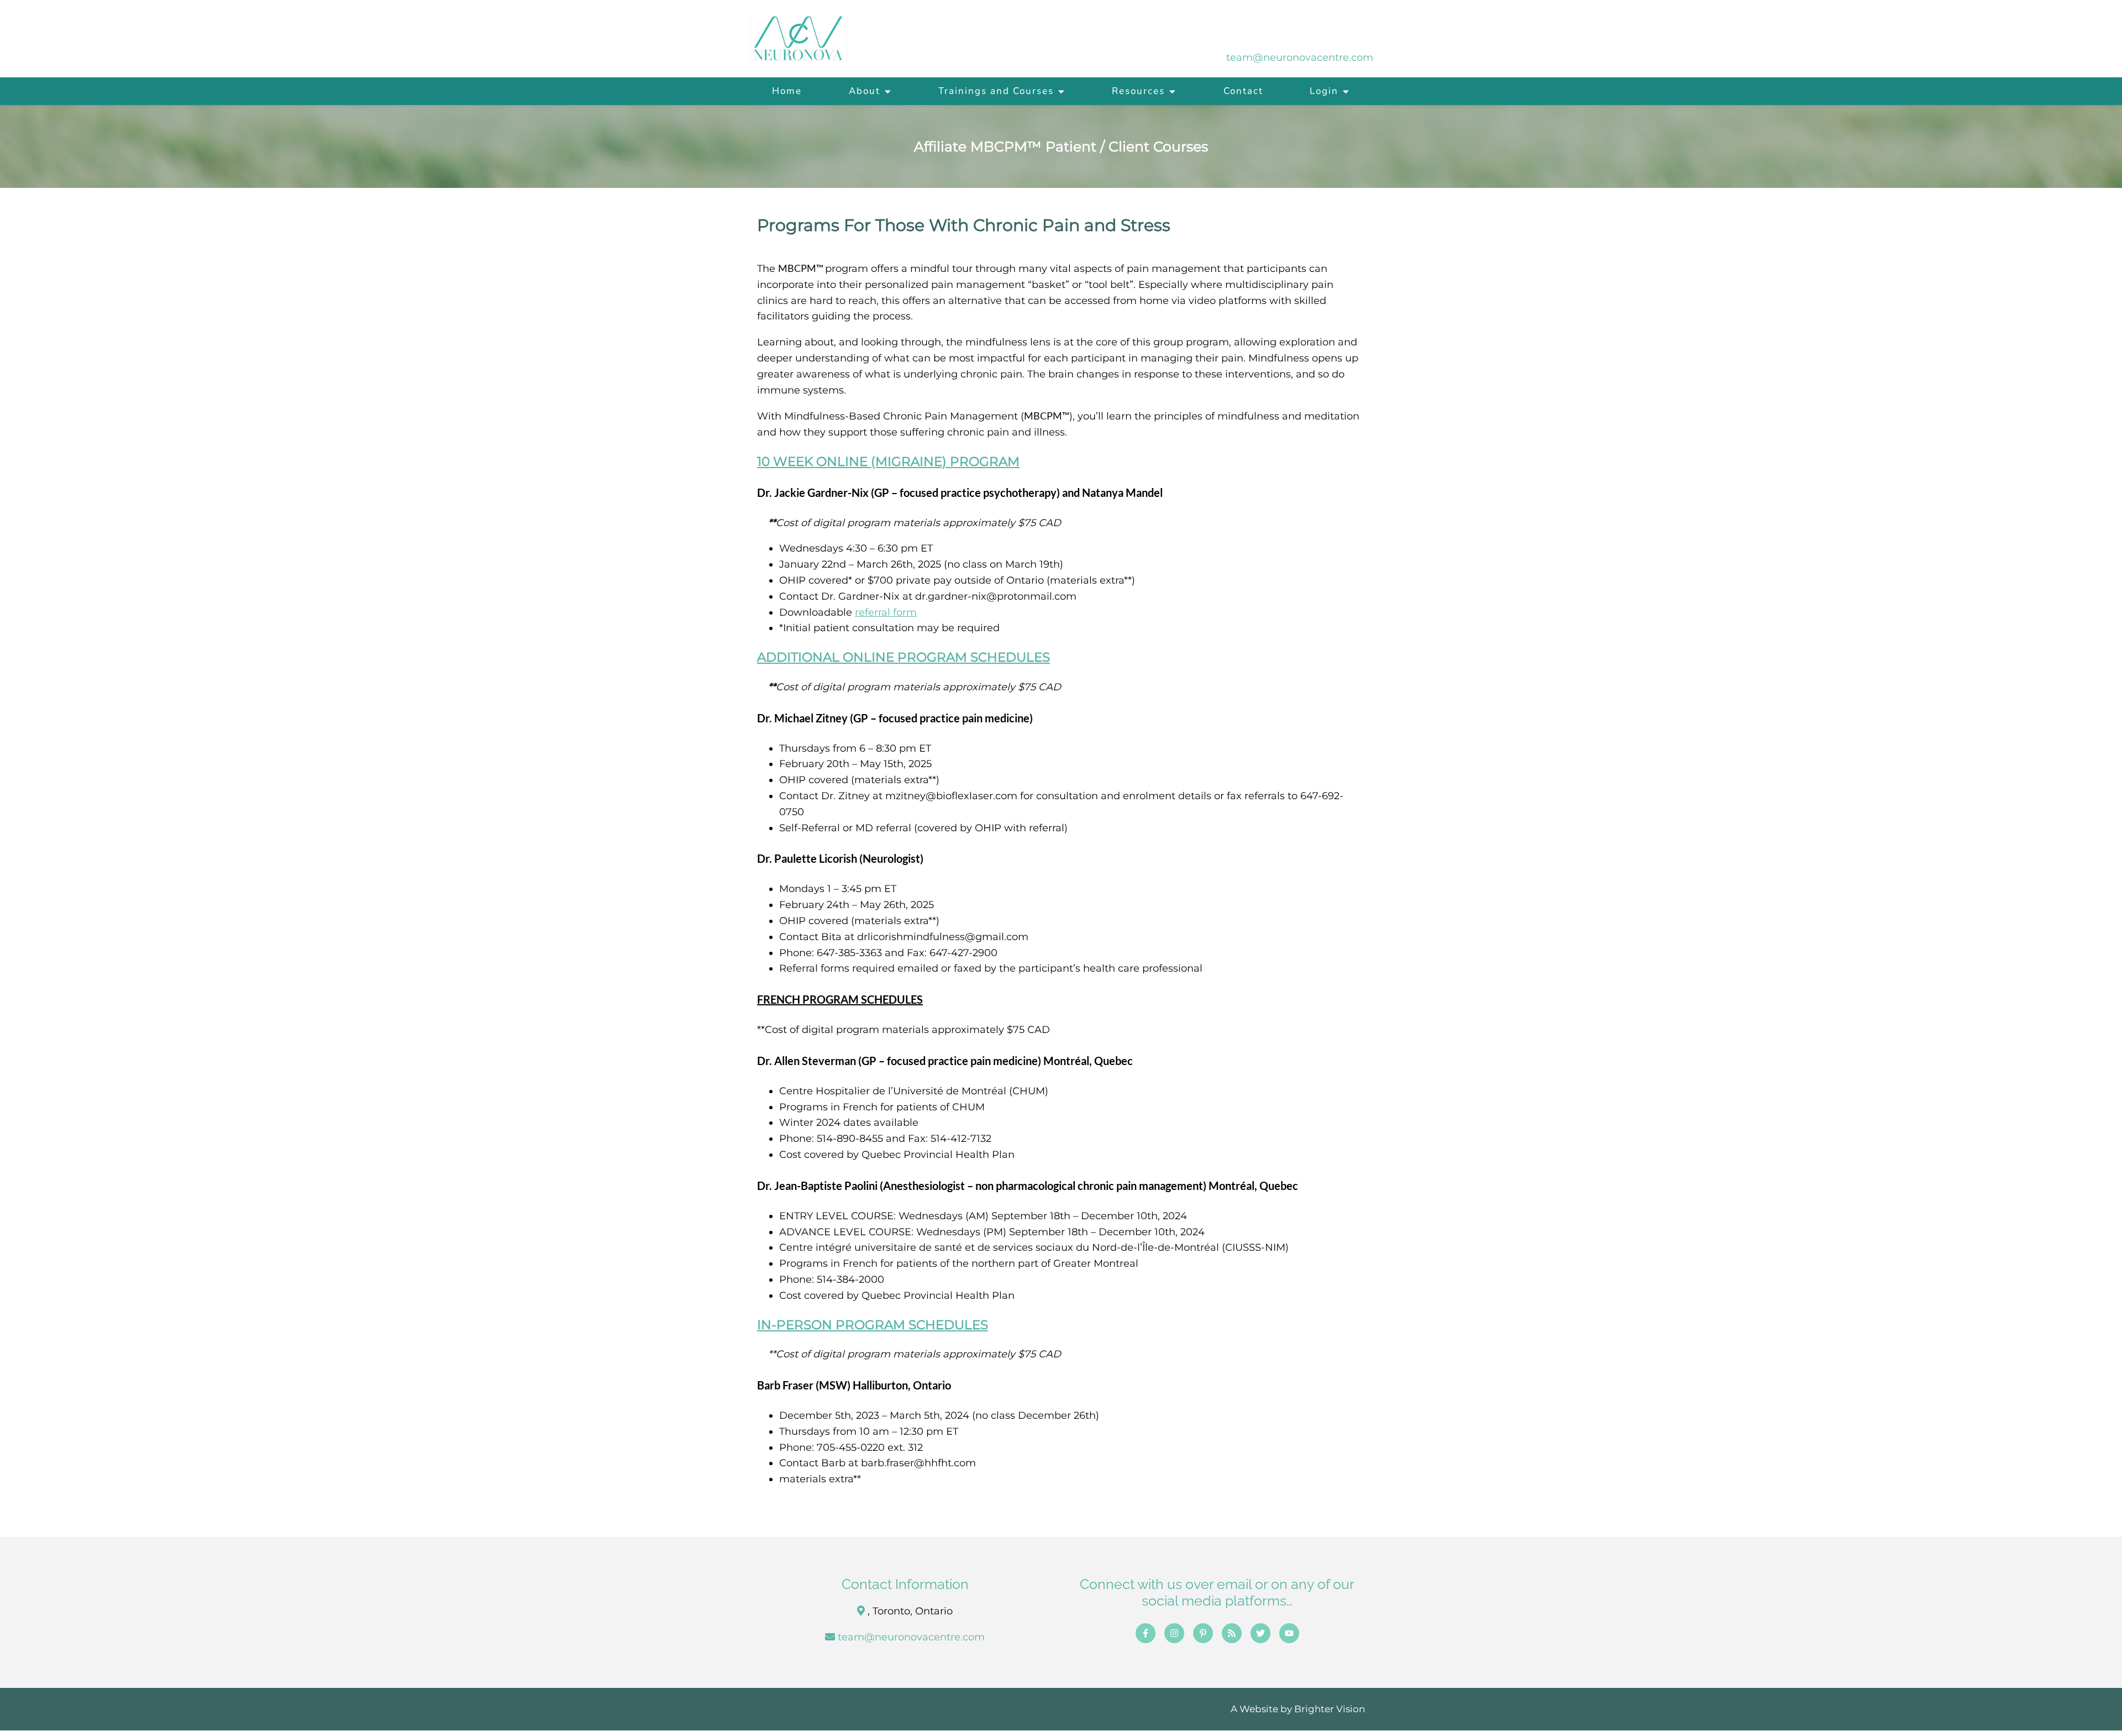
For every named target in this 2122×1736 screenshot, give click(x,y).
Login (1324, 91)
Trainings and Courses (996, 91)
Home (787, 91)
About (865, 91)
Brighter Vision (1330, 1709)
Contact (1243, 91)
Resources (1138, 91)
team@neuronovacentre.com (911, 1637)
